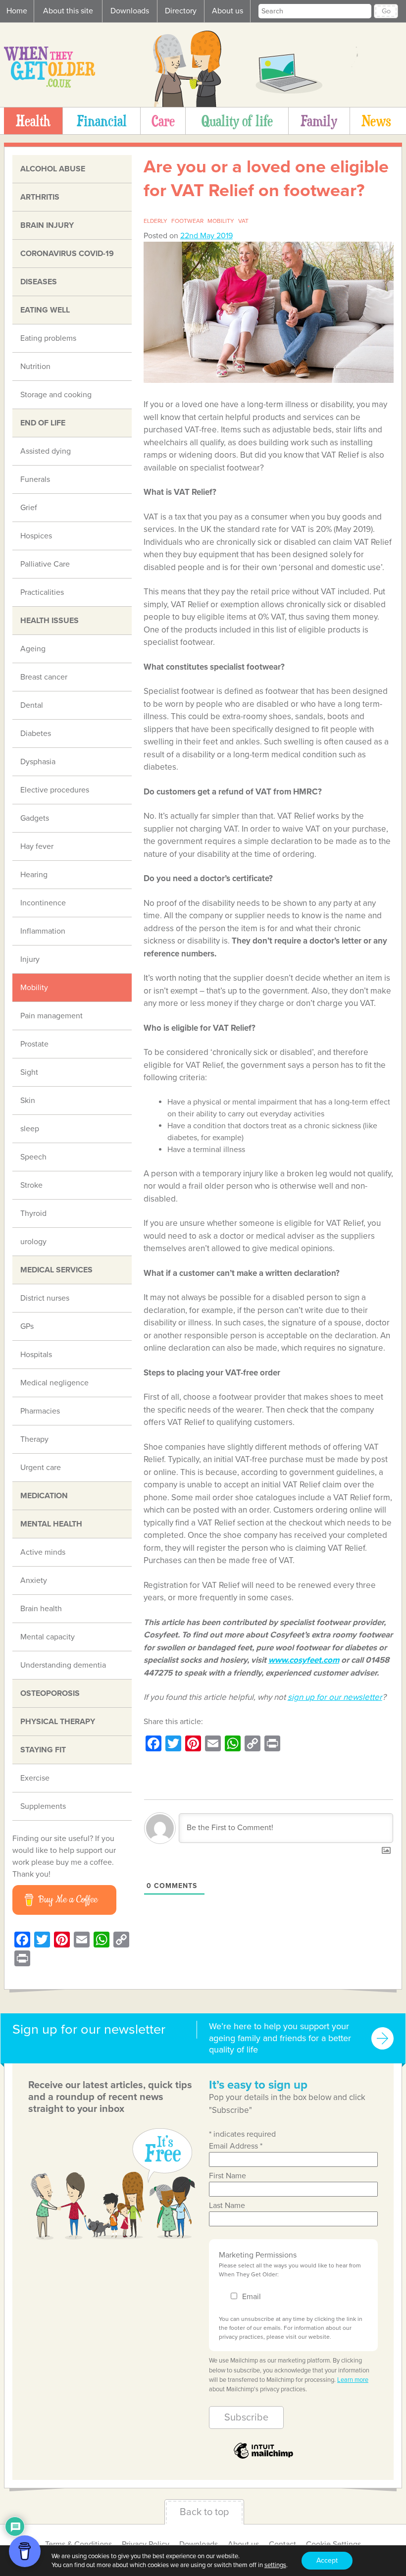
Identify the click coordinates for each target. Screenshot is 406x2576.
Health (33, 121)
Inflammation (43, 931)
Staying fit (43, 1750)
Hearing (34, 875)
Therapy (34, 1439)
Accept (327, 2560)
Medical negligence (54, 1383)
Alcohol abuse (53, 169)
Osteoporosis (50, 1693)
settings (275, 2565)
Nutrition (35, 367)
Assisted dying (46, 451)
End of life (43, 423)
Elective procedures (55, 790)
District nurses (45, 1298)
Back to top (204, 2512)
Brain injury (47, 225)
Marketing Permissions (258, 2255)
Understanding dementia (63, 1665)
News (376, 121)
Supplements (43, 1806)
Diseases (39, 282)
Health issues (50, 621)
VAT (243, 221)
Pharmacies (40, 1411)
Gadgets (35, 818)
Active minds (43, 1552)
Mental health (51, 1524)
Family (319, 121)
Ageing (33, 649)
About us (228, 11)
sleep (30, 1129)
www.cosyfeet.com (304, 1660)
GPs (27, 1326)
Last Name (227, 2206)
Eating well (45, 310)
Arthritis (40, 197)
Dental (32, 705)
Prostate (34, 1044)
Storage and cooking (56, 395)
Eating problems (48, 338)
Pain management (51, 1016)
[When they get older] (50, 85)
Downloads (130, 11)
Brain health (41, 1609)
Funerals (35, 479)
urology (33, 1242)
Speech (33, 1157)
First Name (228, 2176)
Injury (30, 959)
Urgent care (41, 1468)
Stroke (31, 1185)
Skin (28, 1101)
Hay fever (37, 846)
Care (163, 121)
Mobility (34, 988)
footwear (187, 221)
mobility (221, 221)
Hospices (36, 536)
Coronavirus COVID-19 (67, 254)
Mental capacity (48, 1637)
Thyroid (33, 1213)
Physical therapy (58, 1722)
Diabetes (36, 734)
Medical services (56, 1270)
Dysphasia (38, 762)
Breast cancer (44, 677)
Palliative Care (45, 564)
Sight (29, 1072)
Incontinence (43, 903)
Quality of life (237, 121)
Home (17, 11)
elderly (155, 221)
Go (386, 11)
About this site (68, 11)
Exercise (35, 1778)
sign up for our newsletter (335, 1697)
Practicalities (42, 592)
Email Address (236, 2146)
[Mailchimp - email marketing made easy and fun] (263, 2458)
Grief (29, 508)
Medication (44, 1496)
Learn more (353, 2380)
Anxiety (34, 1580)
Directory (181, 11)
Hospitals (36, 1355)
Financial (102, 121)
